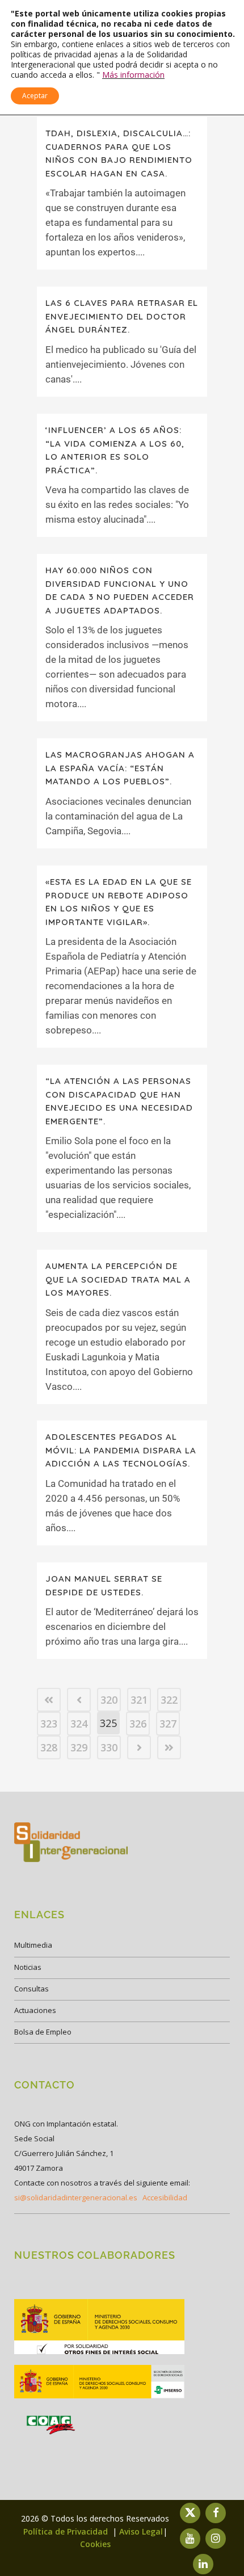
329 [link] (79, 1747)
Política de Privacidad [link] (67, 2531)
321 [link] (139, 1700)
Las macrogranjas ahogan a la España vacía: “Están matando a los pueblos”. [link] (120, 768)
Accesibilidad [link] (165, 2197)
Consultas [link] (31, 1989)
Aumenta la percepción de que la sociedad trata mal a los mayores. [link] (118, 1279)
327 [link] (168, 1724)
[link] (49, 1700)
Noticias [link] (28, 1967)
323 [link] (49, 1724)
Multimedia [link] (33, 1945)
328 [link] (49, 1747)
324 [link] (79, 1724)
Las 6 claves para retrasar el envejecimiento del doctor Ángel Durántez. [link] (122, 316)
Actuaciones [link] (35, 2010)
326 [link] (138, 1724)
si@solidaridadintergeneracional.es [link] (76, 2197)
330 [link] (109, 1747)
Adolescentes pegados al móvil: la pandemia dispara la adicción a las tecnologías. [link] (121, 1450)
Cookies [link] (95, 2544)
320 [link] (109, 1700)
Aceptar (35, 96)
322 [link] (169, 1700)
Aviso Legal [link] (141, 2531)
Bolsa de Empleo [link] (43, 2032)
